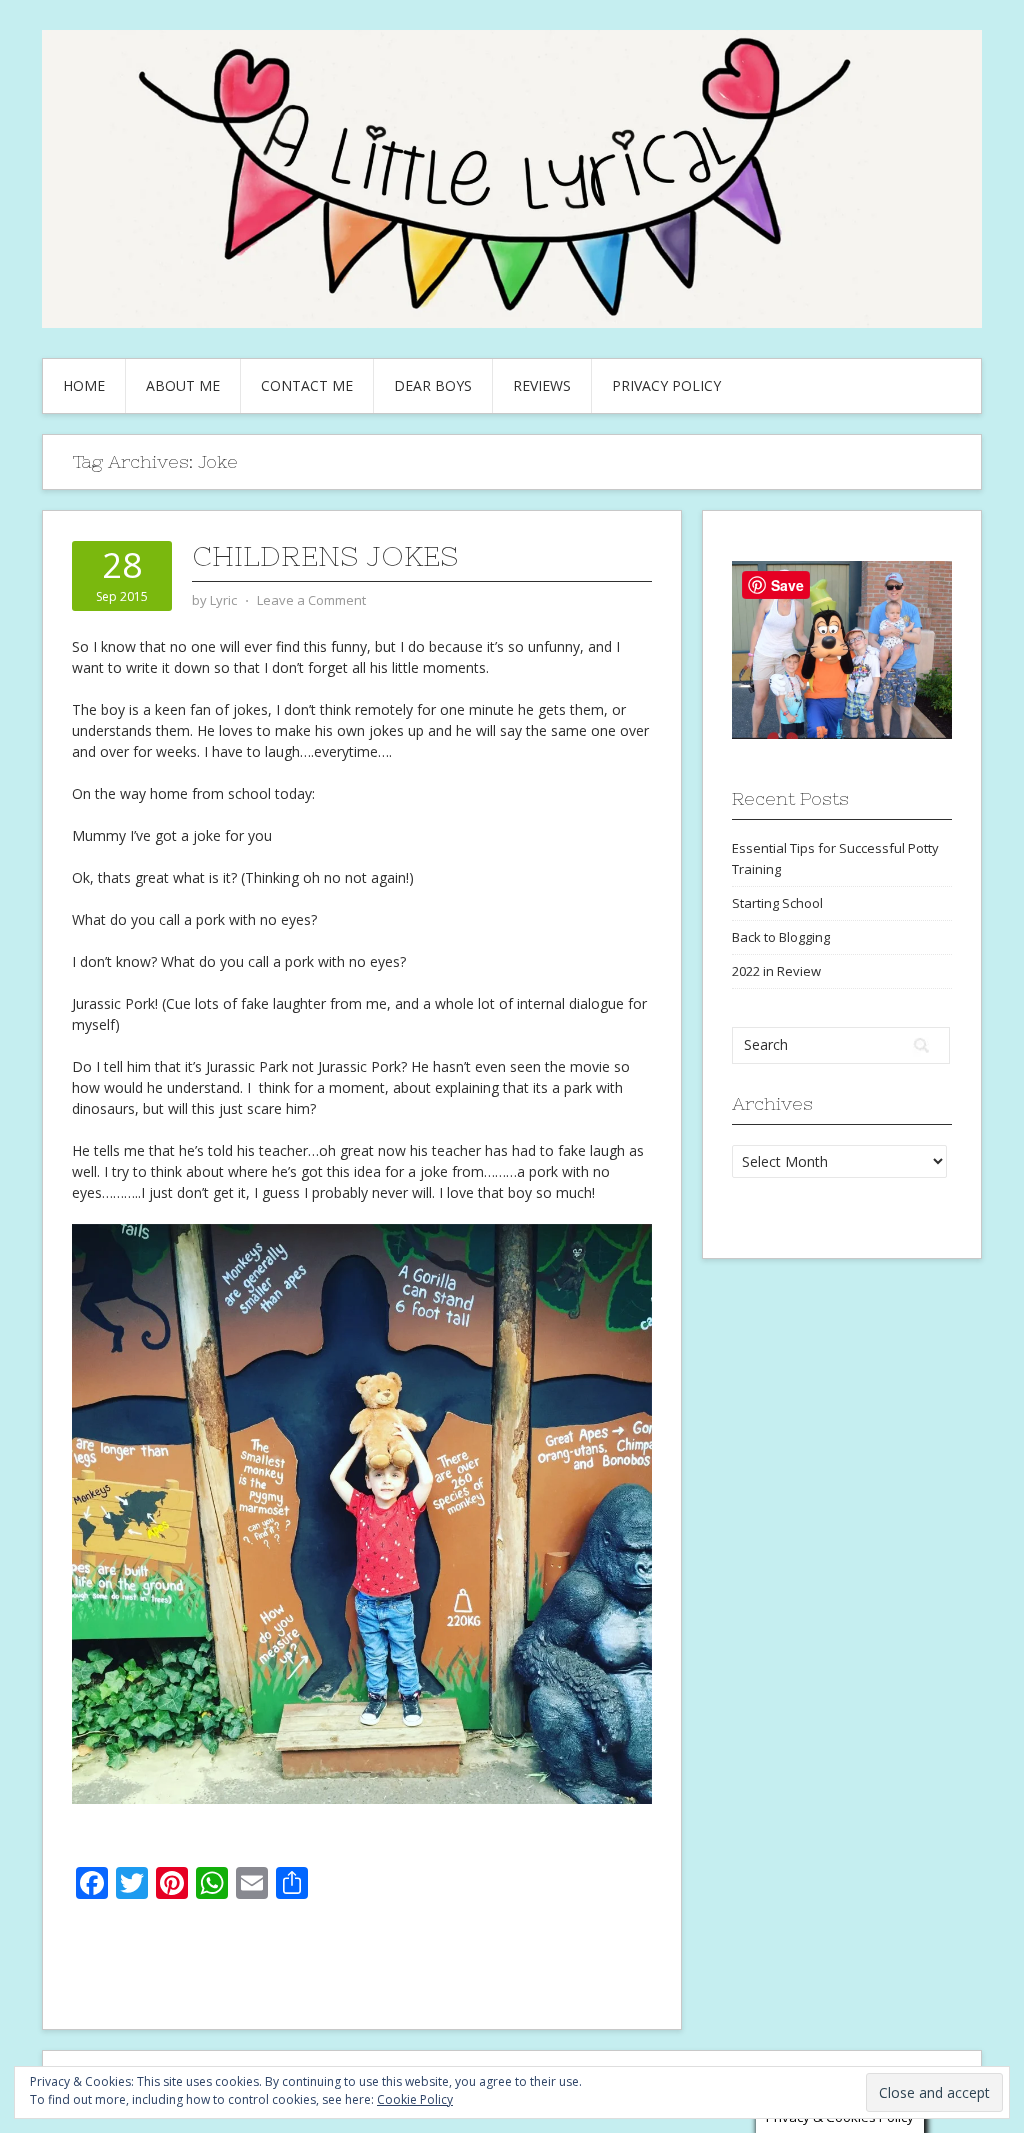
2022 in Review (776, 971)
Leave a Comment (311, 600)
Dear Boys (433, 385)
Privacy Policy (666, 385)
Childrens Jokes (325, 556)
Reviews (542, 385)
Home (84, 385)
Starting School (777, 903)
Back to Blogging (781, 937)
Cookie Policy (415, 2099)
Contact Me (307, 385)
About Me (183, 385)
